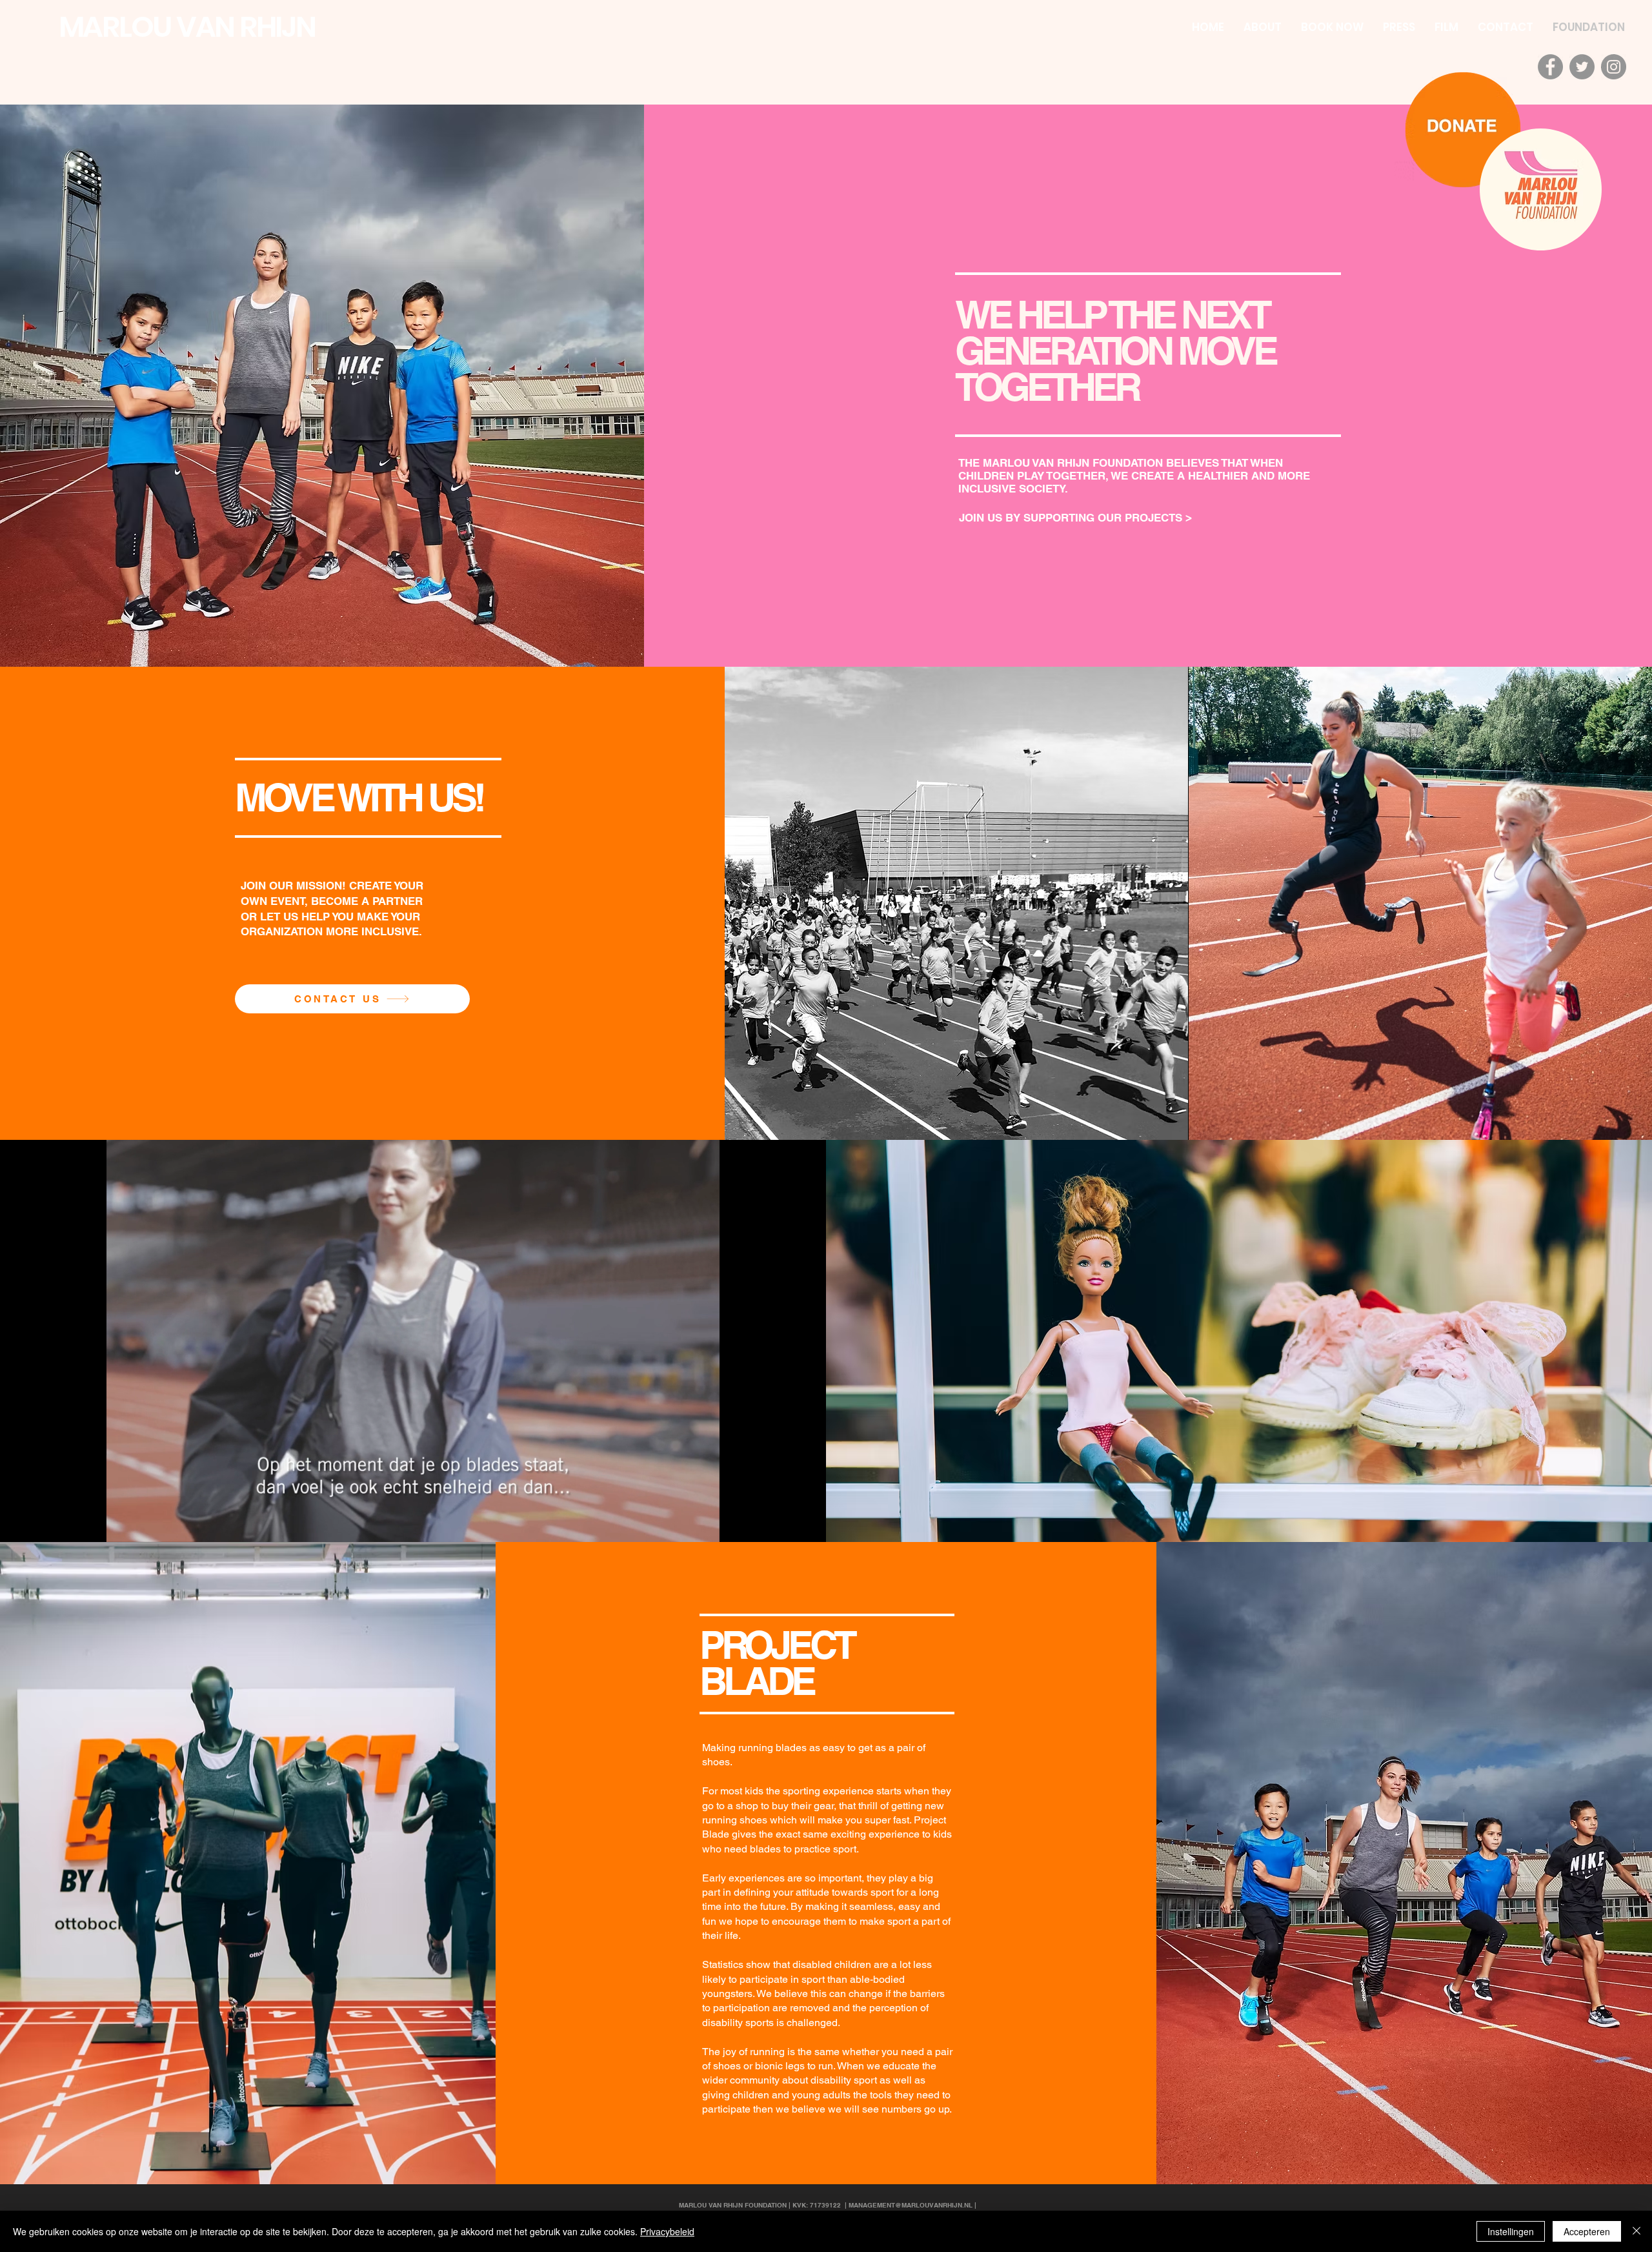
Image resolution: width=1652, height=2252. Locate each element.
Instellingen (1511, 2231)
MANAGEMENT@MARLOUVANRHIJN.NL (911, 2205)
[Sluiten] (1637, 2231)
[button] (703, 1528)
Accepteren (1587, 2231)
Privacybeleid (667, 2231)
